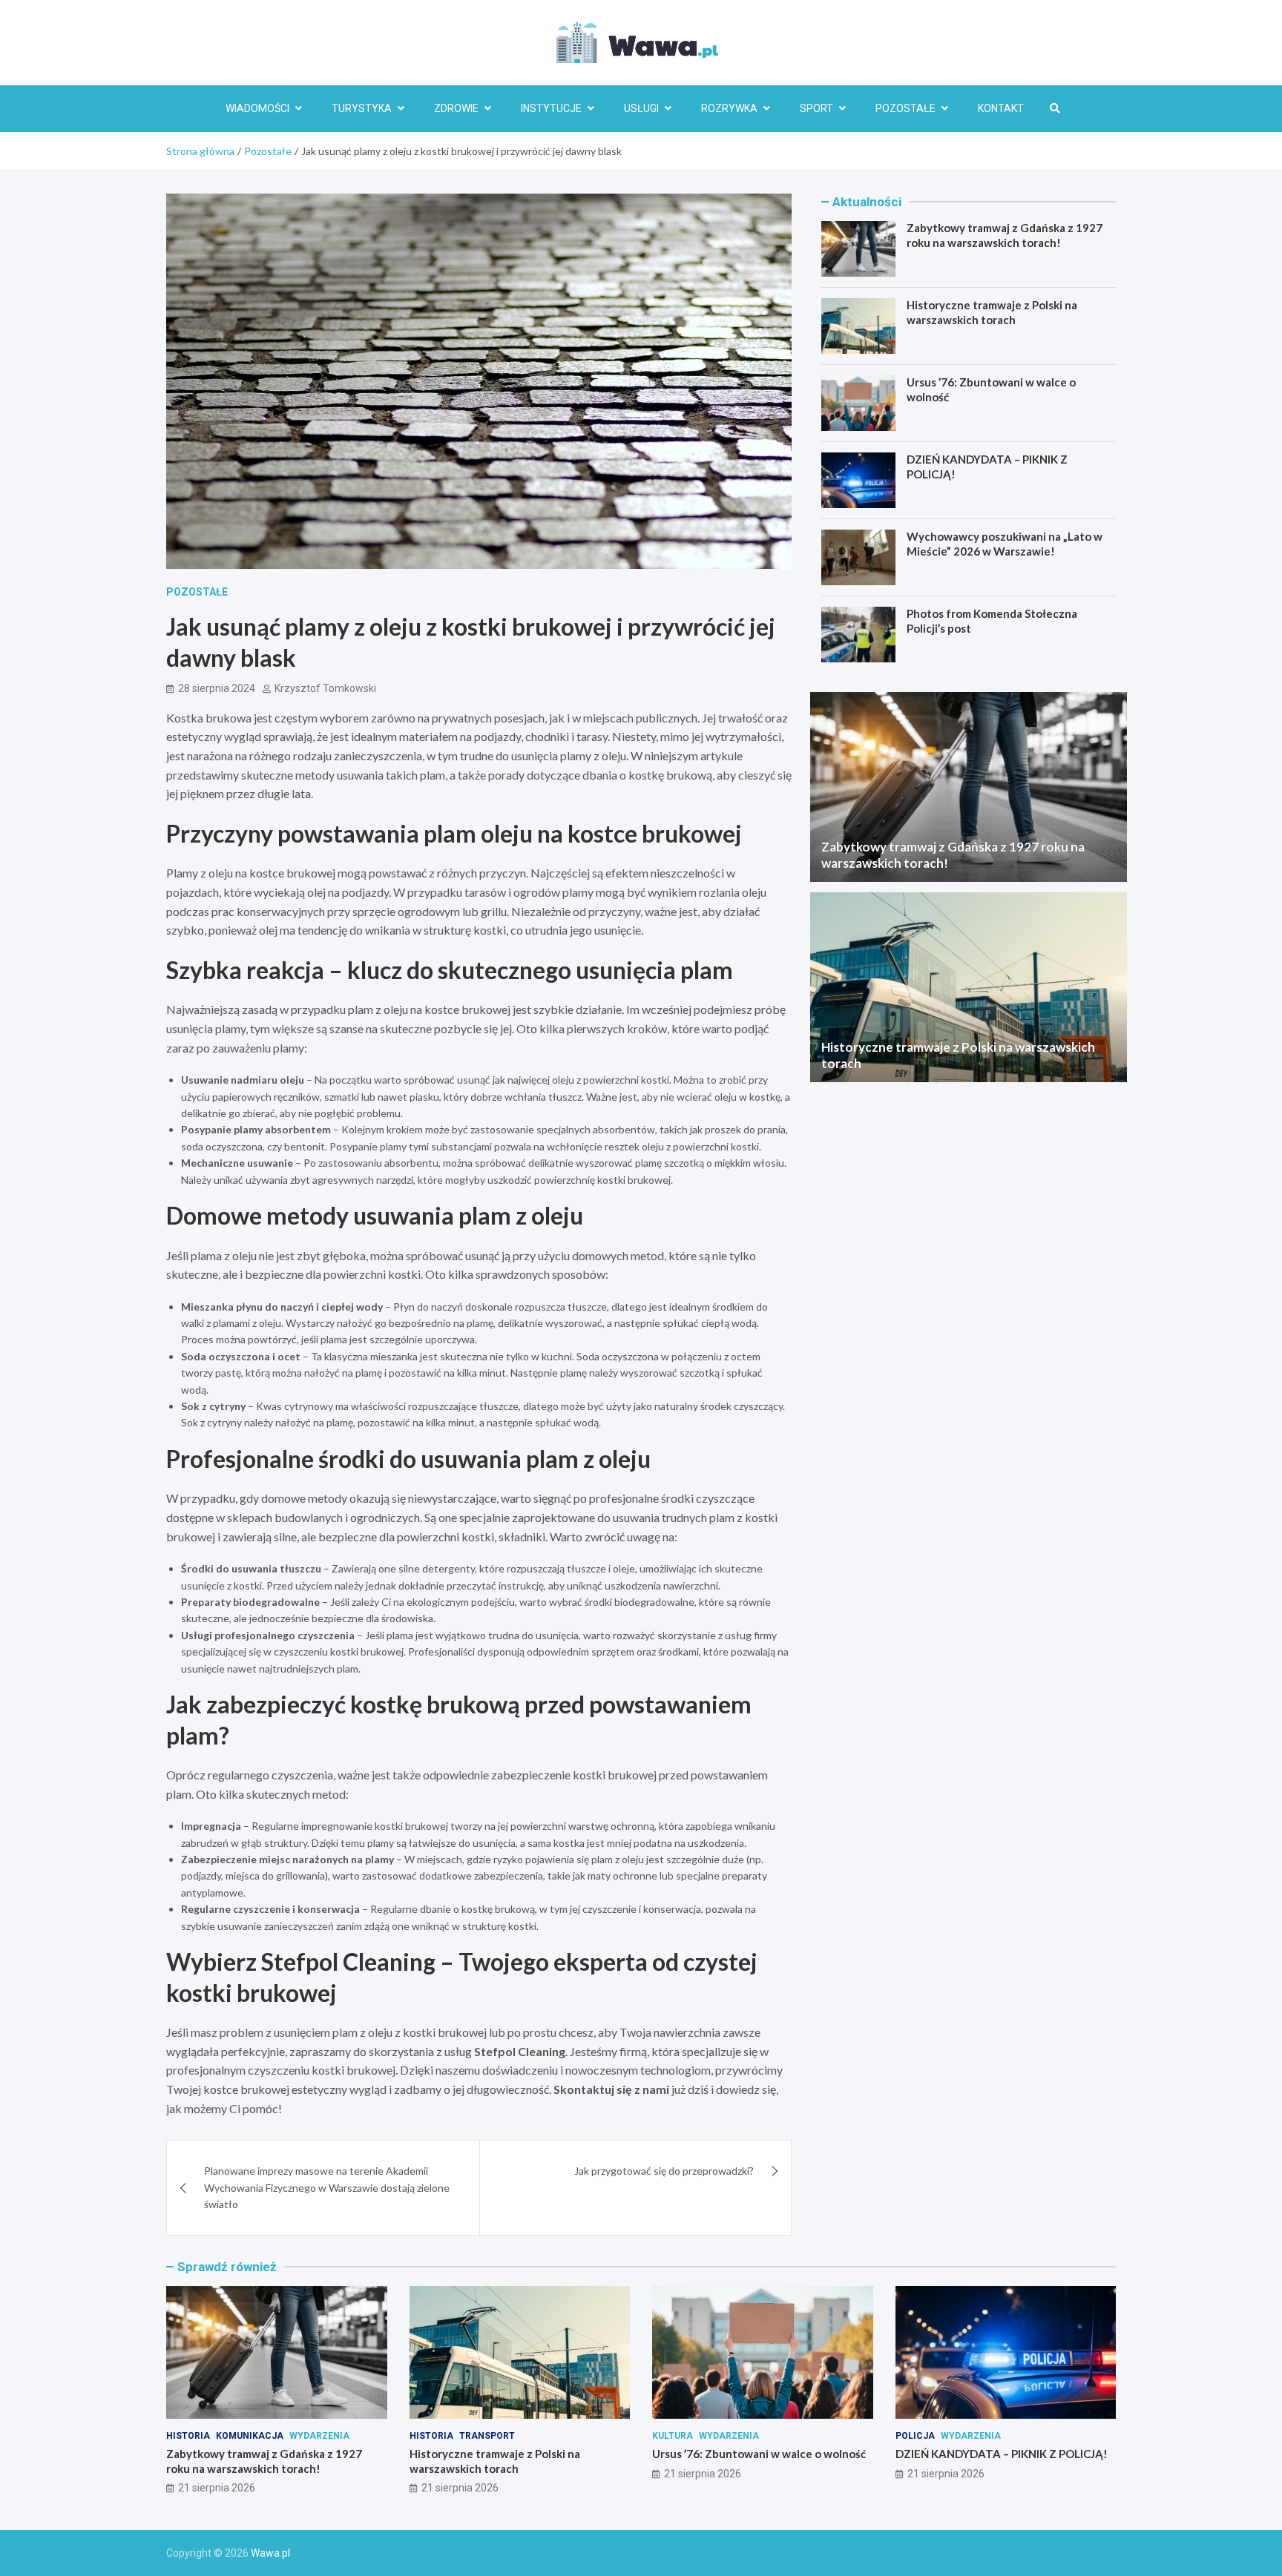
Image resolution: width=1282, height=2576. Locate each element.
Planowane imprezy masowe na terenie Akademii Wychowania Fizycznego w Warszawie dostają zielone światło (327, 2187)
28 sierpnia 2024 (217, 688)
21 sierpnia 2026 (217, 2488)
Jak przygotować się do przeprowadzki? (664, 2171)
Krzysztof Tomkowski (325, 688)
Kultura (673, 2436)
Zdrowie (456, 108)
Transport (487, 2436)
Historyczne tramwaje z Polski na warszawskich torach (992, 312)
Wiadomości (257, 108)
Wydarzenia (319, 2436)
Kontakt (1001, 108)
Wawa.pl (270, 2553)
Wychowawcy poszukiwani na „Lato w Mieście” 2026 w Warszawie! (1005, 544)
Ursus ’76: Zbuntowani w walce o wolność (759, 2454)
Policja (915, 2436)
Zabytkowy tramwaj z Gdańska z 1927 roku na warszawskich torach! (1005, 235)
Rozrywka (729, 108)
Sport (816, 108)
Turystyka (362, 108)
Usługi (641, 108)
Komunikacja (250, 2436)
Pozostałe (905, 108)
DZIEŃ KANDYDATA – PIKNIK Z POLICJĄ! (1002, 2454)
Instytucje (551, 108)
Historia (188, 2436)
